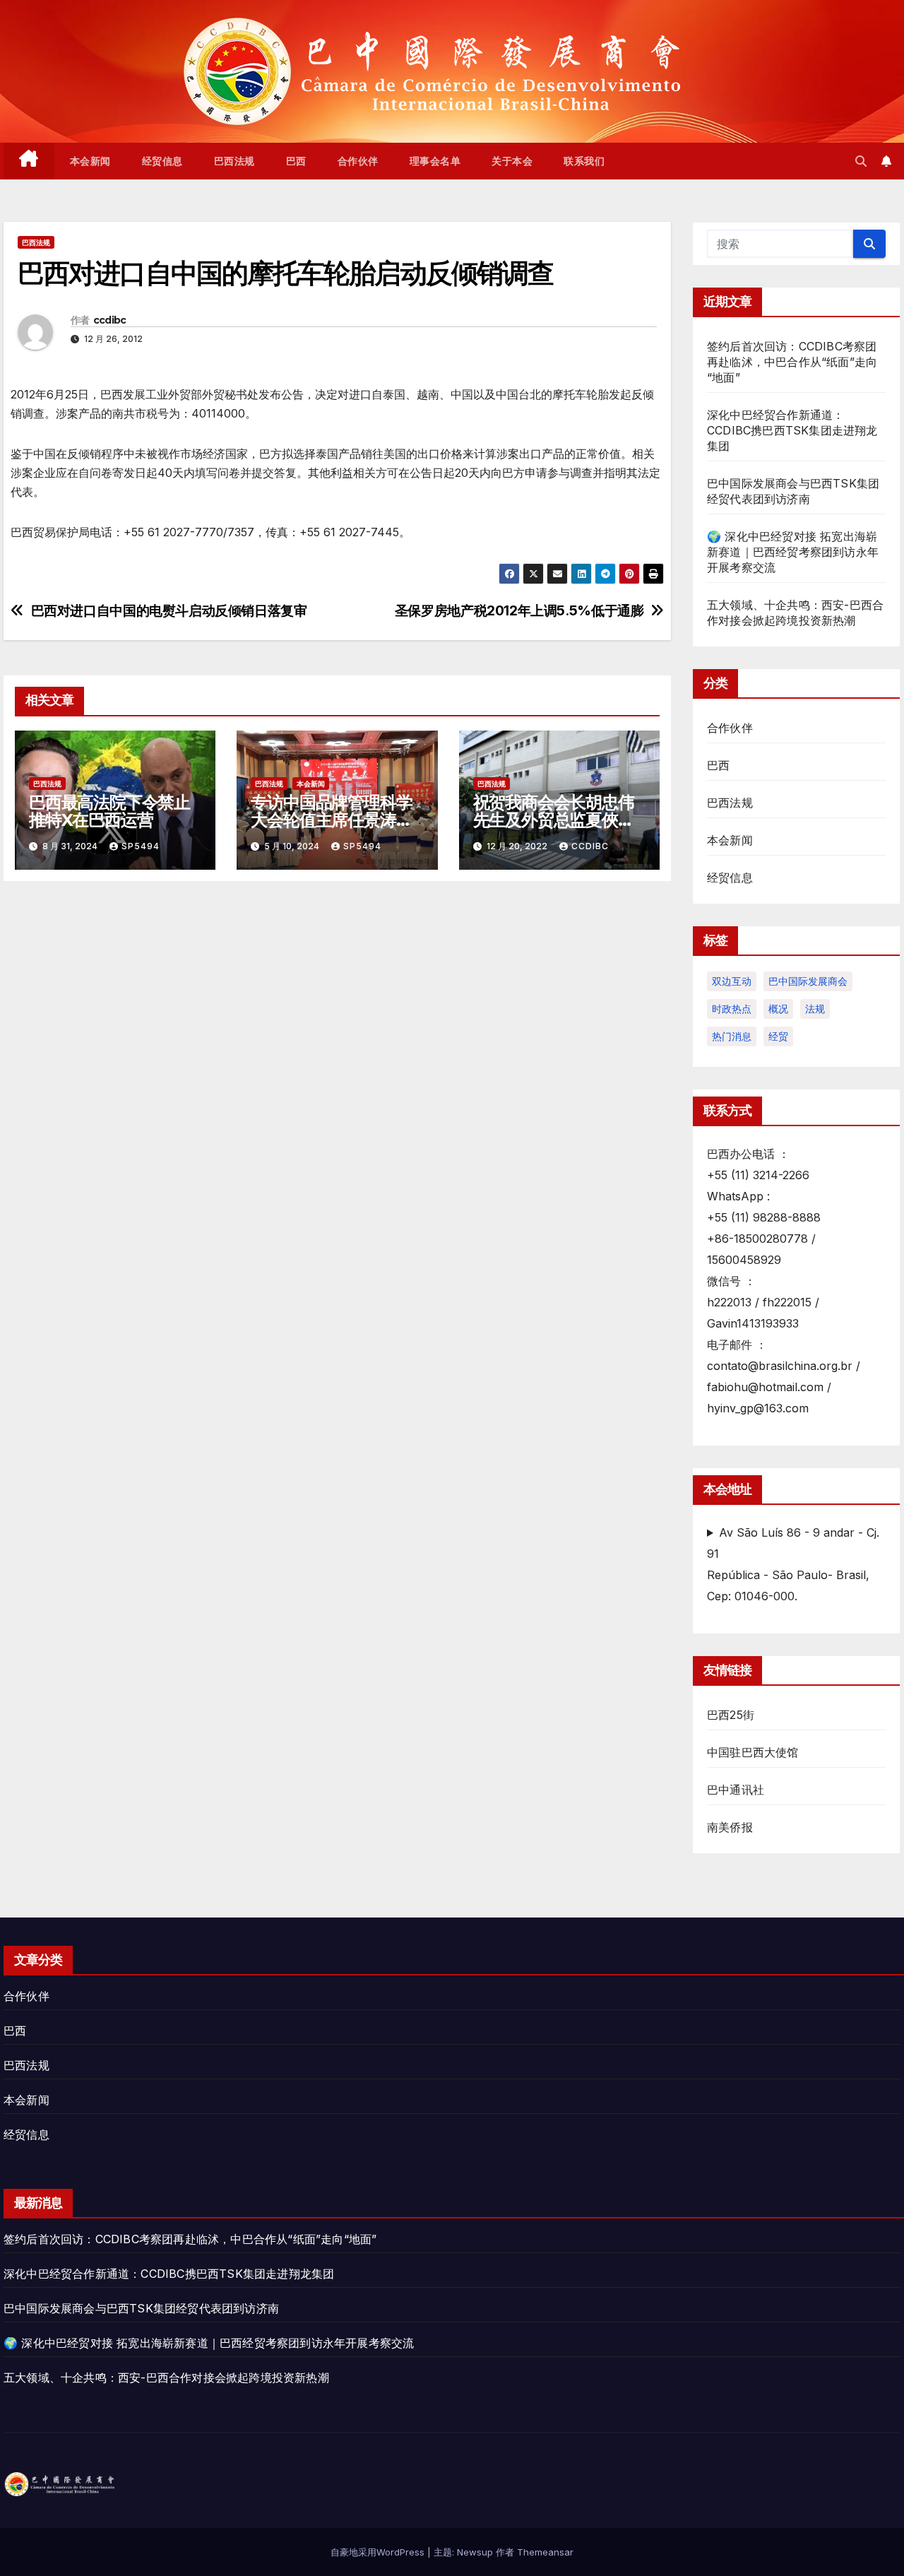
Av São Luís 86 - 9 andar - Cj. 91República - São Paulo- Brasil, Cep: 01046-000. (793, 1564)
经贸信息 (162, 161)
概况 (778, 1009)
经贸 (778, 1036)
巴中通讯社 (736, 1790)
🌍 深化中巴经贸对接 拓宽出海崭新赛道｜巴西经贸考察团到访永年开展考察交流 (793, 552)
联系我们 (584, 161)
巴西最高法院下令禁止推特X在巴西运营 (109, 811)
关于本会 (512, 161)
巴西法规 (234, 161)
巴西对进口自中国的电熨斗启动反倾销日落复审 (169, 611)
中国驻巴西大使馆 (753, 1752)
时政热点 (732, 1009)
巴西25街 (731, 1715)
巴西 (296, 161)
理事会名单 (435, 161)
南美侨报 (730, 1827)
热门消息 (732, 1036)
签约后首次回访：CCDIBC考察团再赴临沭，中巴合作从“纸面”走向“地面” (792, 362)
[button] (861, 161)
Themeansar (545, 2552)
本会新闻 (90, 161)
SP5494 (141, 846)
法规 (815, 1009)
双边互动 (732, 981)
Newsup (475, 2552)
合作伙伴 (358, 161)
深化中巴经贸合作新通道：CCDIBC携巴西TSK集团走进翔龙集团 (792, 430)
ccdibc (110, 320)
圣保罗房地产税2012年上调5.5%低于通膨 (519, 611)
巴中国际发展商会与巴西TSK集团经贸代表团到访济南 (141, 2308)
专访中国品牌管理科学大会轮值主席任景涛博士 (331, 820)
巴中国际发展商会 (808, 981)
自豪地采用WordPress (379, 2552)
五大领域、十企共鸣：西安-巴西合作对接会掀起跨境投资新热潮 (166, 2377)
